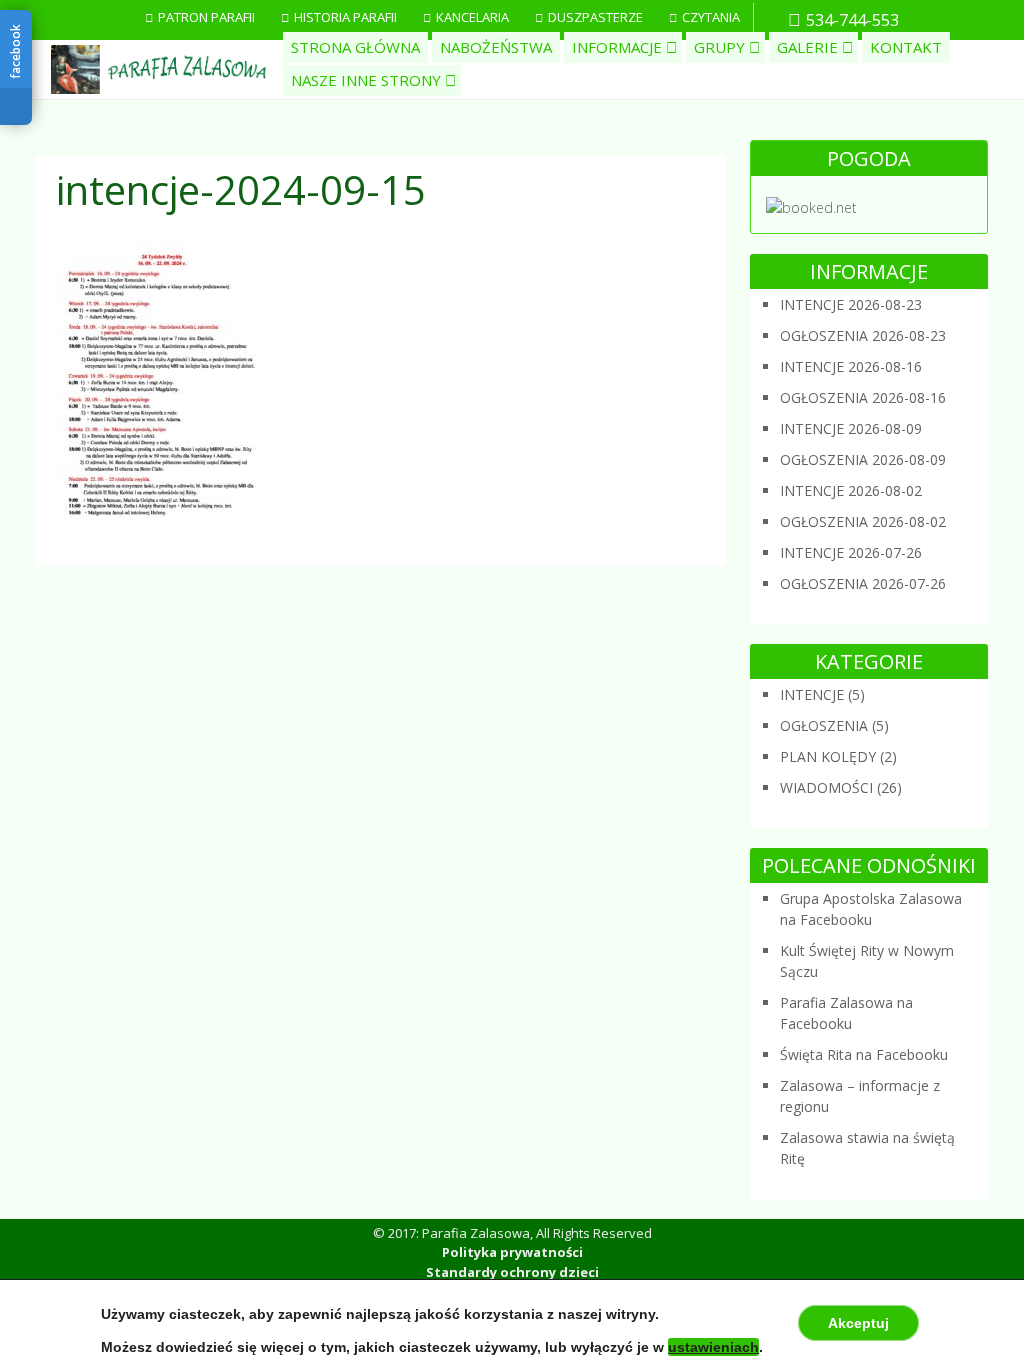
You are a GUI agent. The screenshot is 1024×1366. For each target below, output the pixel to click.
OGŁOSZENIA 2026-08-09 (863, 459)
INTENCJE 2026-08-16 (851, 366)
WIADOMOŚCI (826, 787)
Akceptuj (858, 1323)
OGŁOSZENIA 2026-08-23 (863, 335)
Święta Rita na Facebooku (864, 1054)
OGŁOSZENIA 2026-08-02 (863, 521)
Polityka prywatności (512, 1252)
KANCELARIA (472, 17)
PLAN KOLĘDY (828, 756)
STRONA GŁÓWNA (355, 47)
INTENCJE (812, 694)
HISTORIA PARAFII (345, 17)
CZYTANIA (711, 17)
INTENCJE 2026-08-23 (851, 304)
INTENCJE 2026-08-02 (851, 490)
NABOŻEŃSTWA (496, 47)
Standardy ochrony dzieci (512, 1272)
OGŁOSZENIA (824, 725)
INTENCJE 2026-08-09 (851, 428)
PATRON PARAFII (206, 17)
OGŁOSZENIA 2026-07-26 (863, 583)
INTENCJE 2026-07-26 (851, 552)
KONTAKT (906, 47)
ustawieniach (713, 1347)
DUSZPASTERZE (595, 17)
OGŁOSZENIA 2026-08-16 (863, 397)
